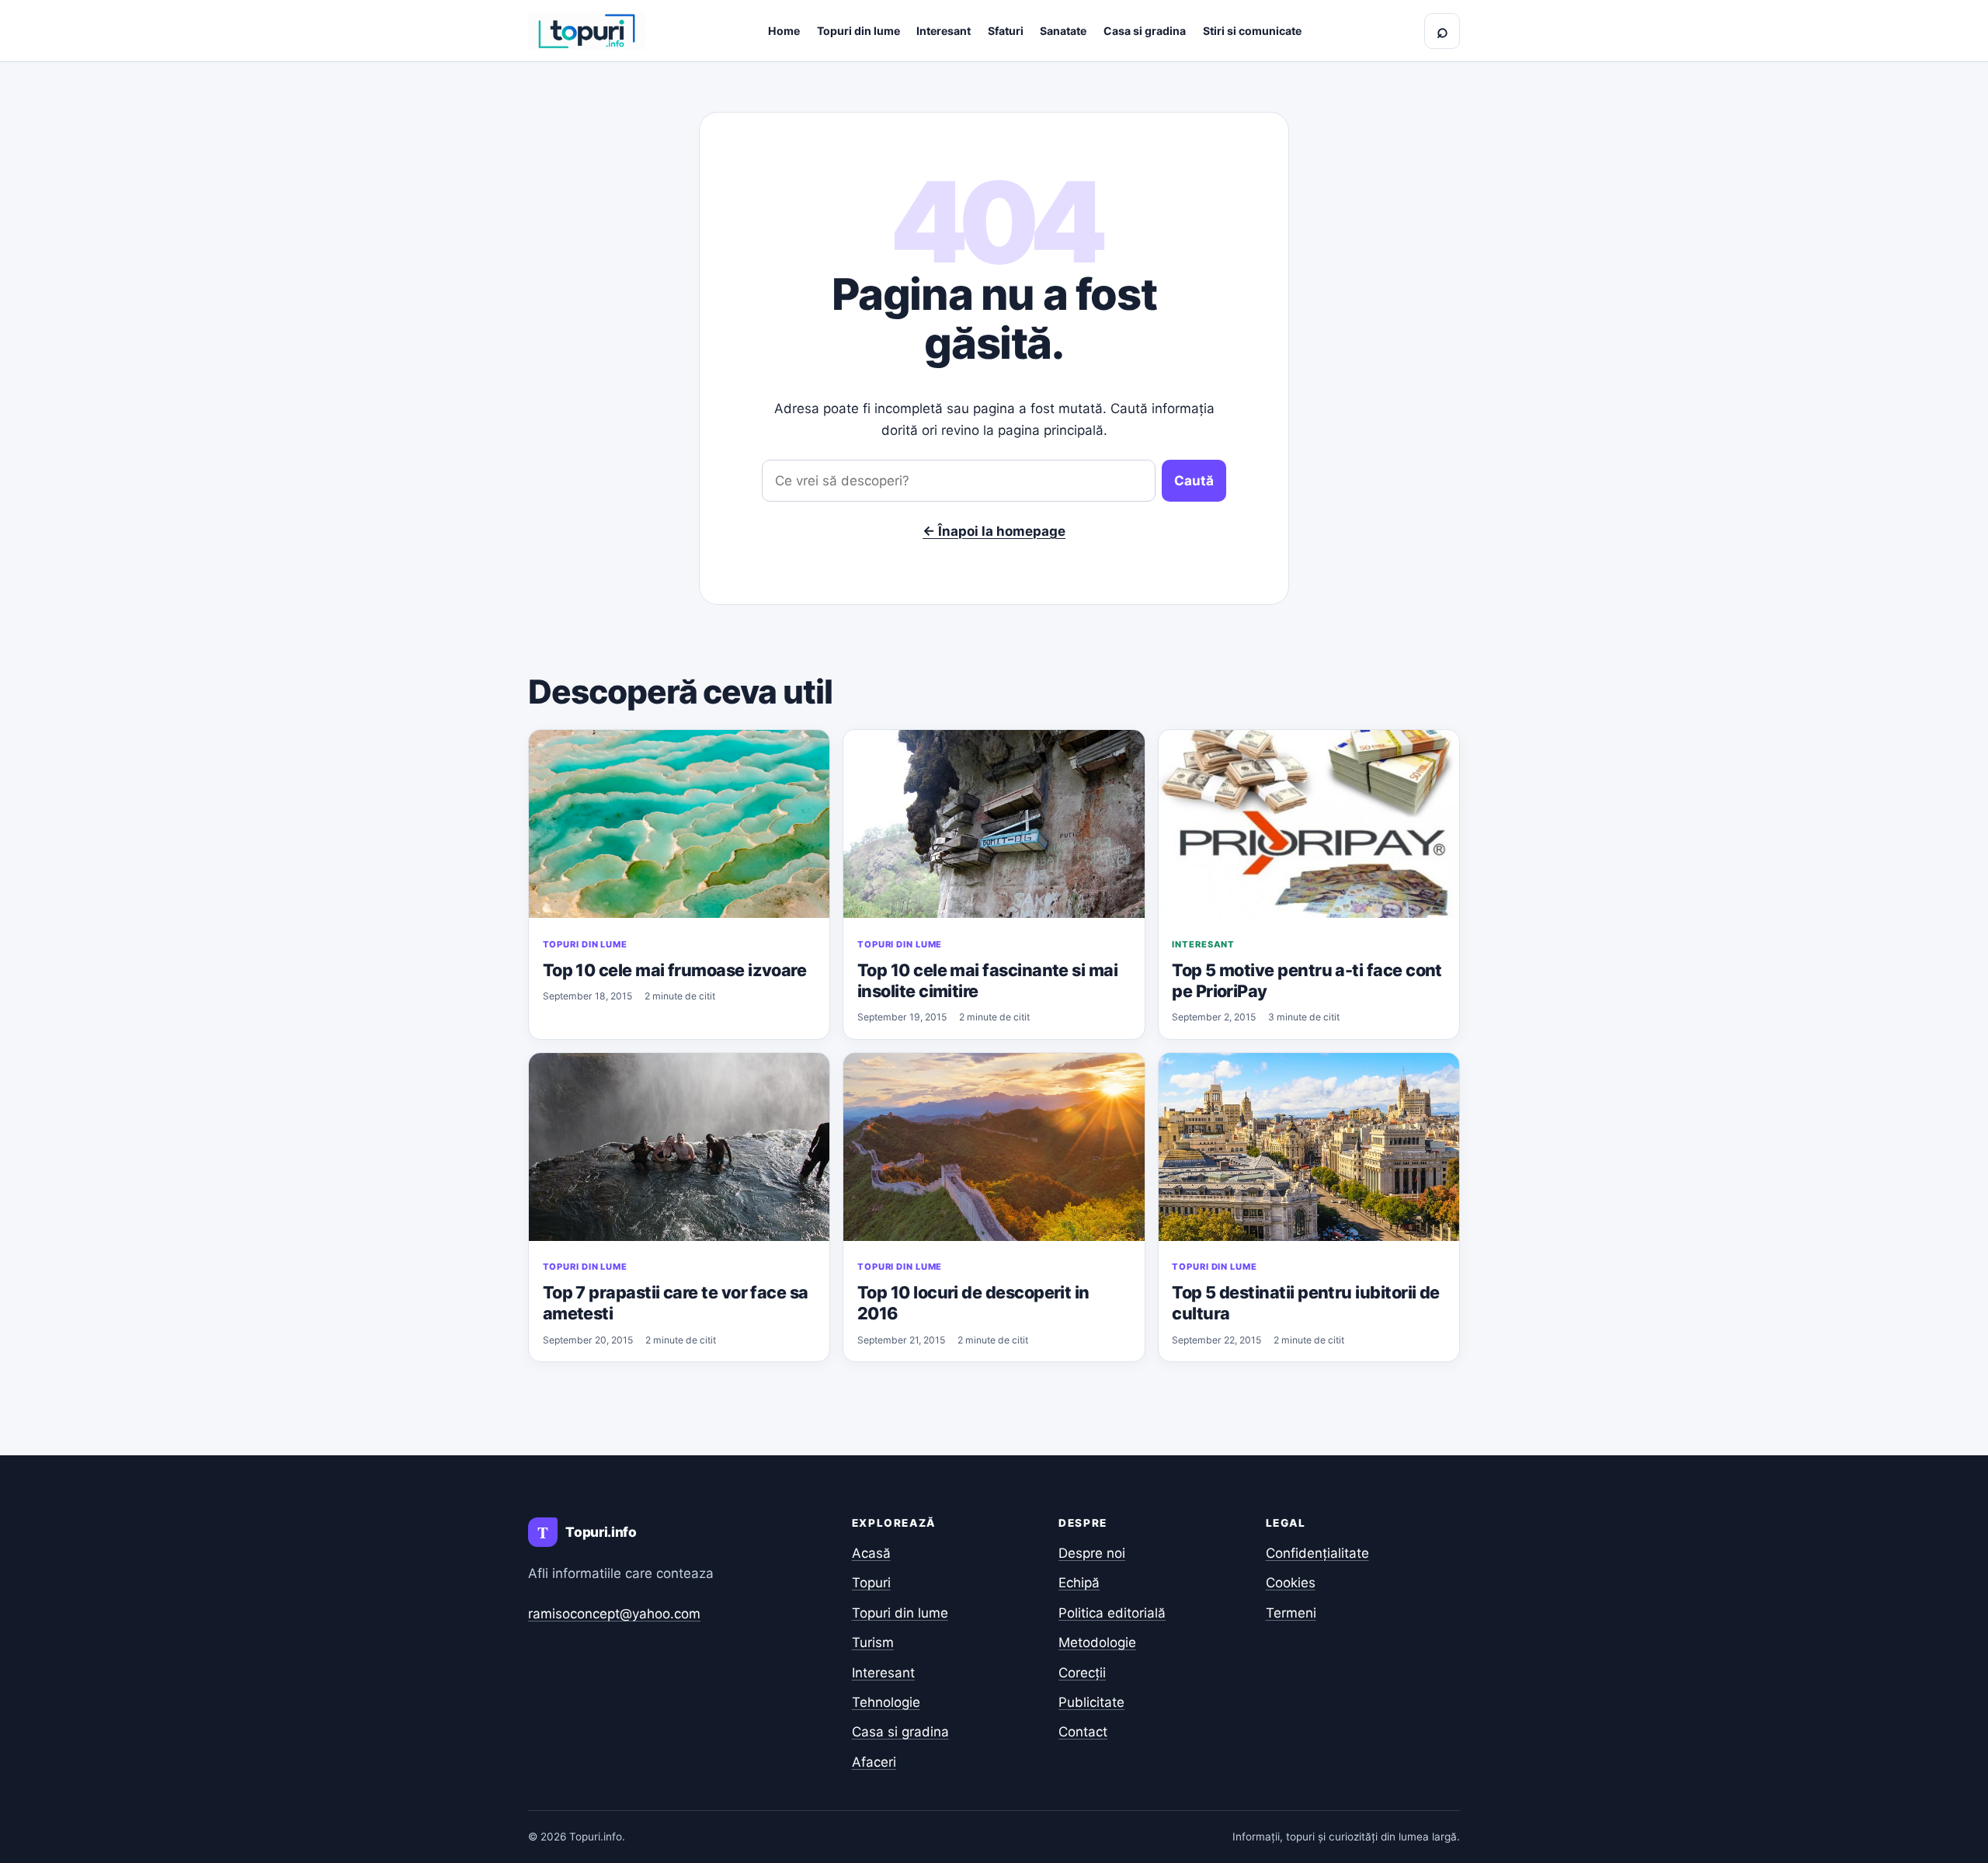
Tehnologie (886, 1702)
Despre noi (1092, 1553)
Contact (1083, 1732)
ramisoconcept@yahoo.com (614, 1614)
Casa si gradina (1145, 31)
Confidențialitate (1317, 1553)
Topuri (871, 1583)
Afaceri (874, 1762)
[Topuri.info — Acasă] (587, 31)
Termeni (1291, 1613)
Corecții (1082, 1673)
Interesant (944, 31)
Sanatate (1063, 31)
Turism (873, 1642)
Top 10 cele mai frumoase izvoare (675, 970)
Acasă (871, 1553)
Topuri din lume (858, 31)
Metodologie (1097, 1642)
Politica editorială (1112, 1613)
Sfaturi (1006, 31)
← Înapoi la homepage (994, 531)
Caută (1194, 481)
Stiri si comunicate (1252, 31)
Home (784, 31)
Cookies (1291, 1583)
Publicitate (1091, 1702)
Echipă (1079, 1583)
